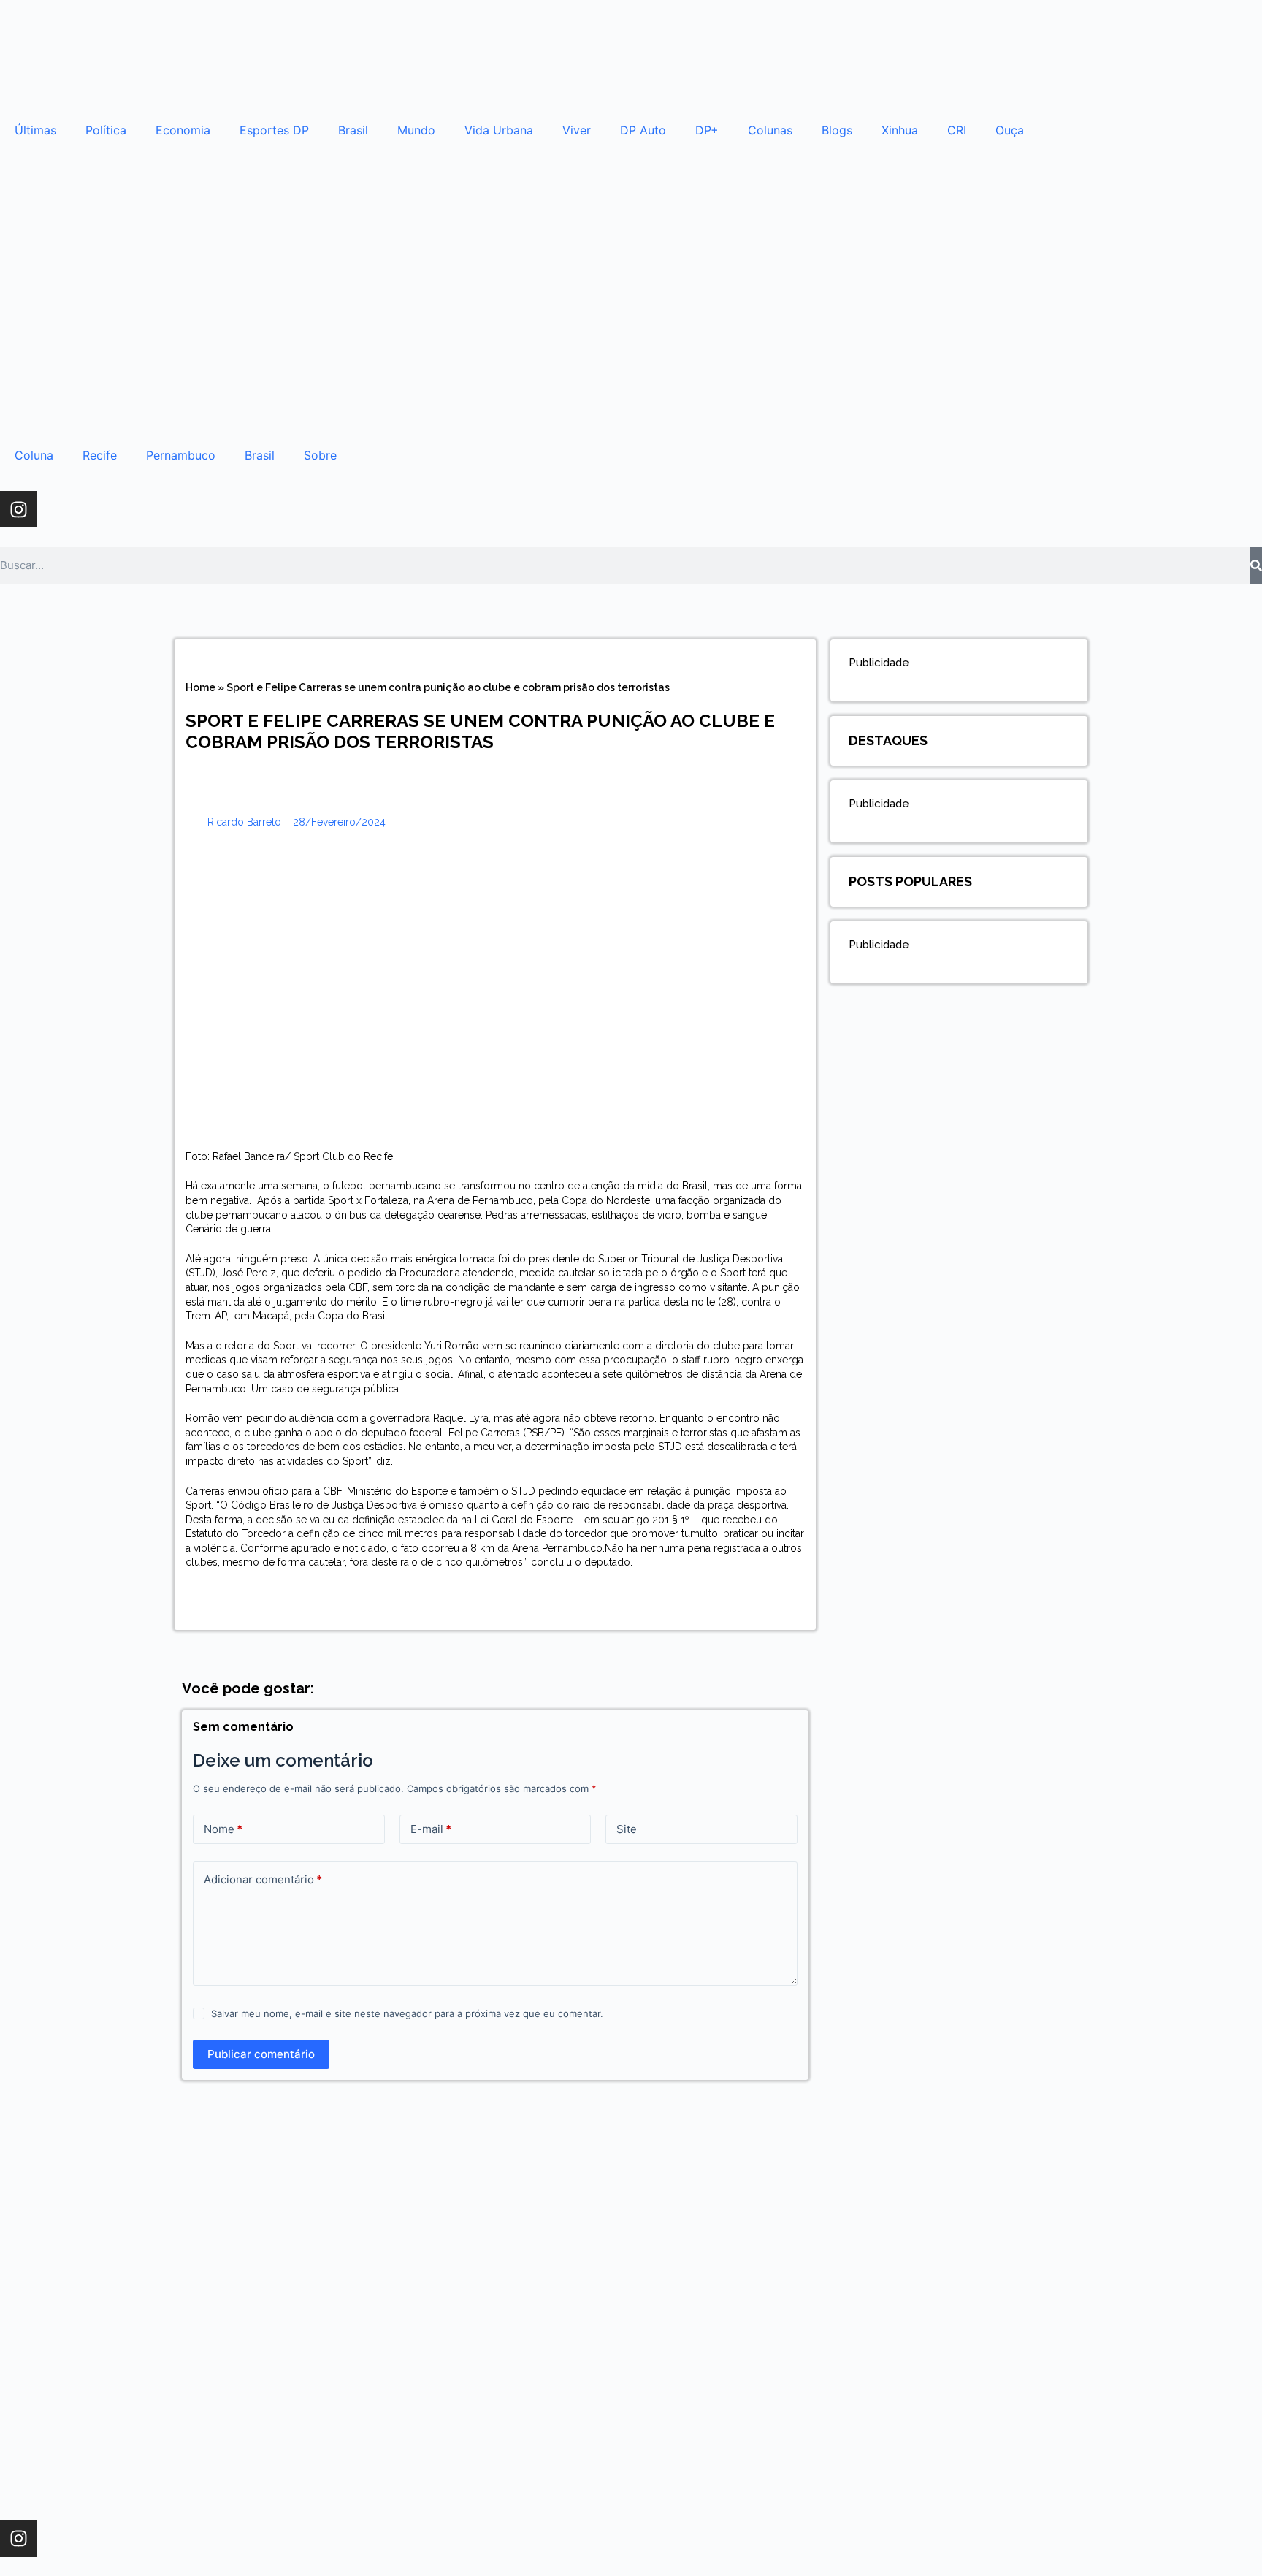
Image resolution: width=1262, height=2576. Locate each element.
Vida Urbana (499, 130)
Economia (183, 130)
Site (627, 1829)
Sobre (320, 455)
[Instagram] (18, 509)
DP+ (707, 130)
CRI (957, 130)
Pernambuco (181, 455)
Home (200, 687)
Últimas (35, 130)
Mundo (416, 130)
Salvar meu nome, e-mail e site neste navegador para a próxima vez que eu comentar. (407, 2013)
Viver (577, 130)
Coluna (34, 455)
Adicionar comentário (263, 1879)
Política (106, 130)
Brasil (353, 130)
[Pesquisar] (1256, 565)
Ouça (1010, 130)
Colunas (770, 130)
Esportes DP (274, 130)
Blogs (837, 130)
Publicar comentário (261, 2054)
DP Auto (643, 130)
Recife (100, 455)
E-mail (431, 1829)
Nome (223, 1829)
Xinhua (900, 130)
